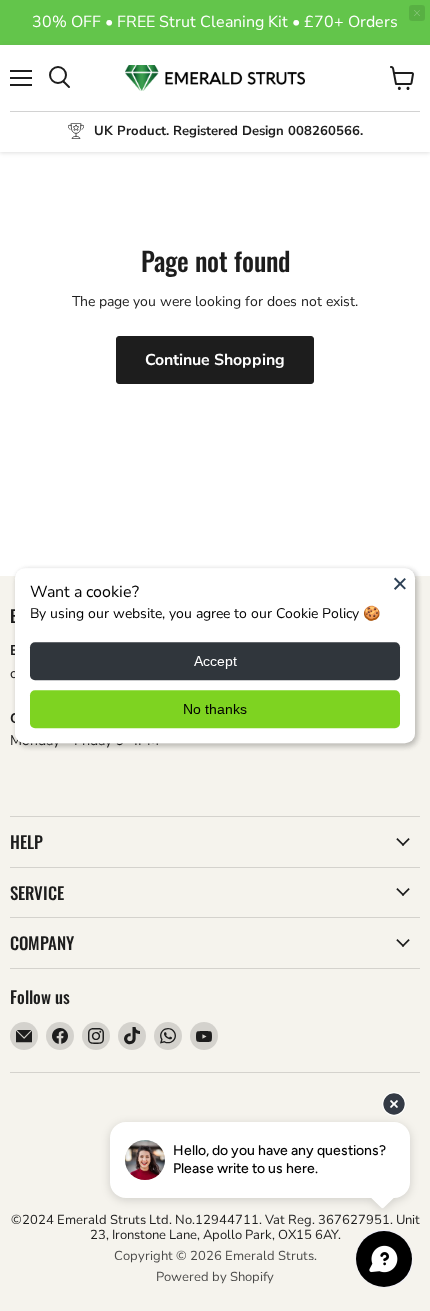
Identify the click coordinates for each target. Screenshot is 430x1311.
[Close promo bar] (417, 13)
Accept (215, 661)
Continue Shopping (215, 360)
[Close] (400, 583)
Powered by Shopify (215, 1277)
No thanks (215, 709)
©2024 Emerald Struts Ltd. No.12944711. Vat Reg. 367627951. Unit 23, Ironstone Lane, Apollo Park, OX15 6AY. (215, 1227)
